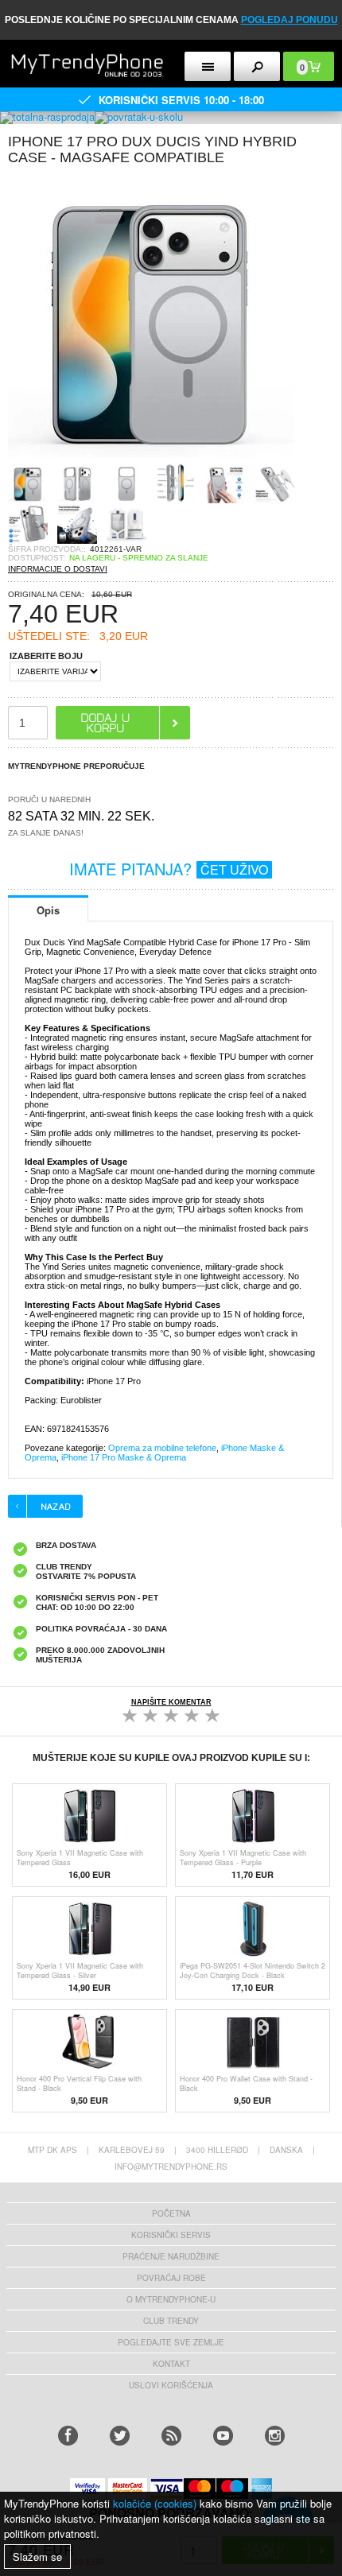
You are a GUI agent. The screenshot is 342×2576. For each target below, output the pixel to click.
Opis (48, 910)
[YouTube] (223, 2436)
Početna (171, 2213)
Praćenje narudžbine (171, 2256)
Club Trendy (171, 2321)
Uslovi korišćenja (171, 2385)
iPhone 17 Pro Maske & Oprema (124, 1457)
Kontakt (171, 2364)
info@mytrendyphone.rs (171, 2167)
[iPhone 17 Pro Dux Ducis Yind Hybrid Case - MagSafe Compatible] (151, 458)
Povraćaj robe (171, 2278)
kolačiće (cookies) (155, 2503)
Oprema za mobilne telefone (162, 1448)
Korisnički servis (171, 2235)
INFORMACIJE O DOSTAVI (58, 569)
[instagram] (275, 2436)
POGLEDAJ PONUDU (290, 20)
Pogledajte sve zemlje (171, 2342)
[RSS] (171, 2436)
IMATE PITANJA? (169, 869)
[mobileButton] (257, 66)
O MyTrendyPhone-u (171, 2299)
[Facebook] (68, 2436)
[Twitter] (120, 2436)
